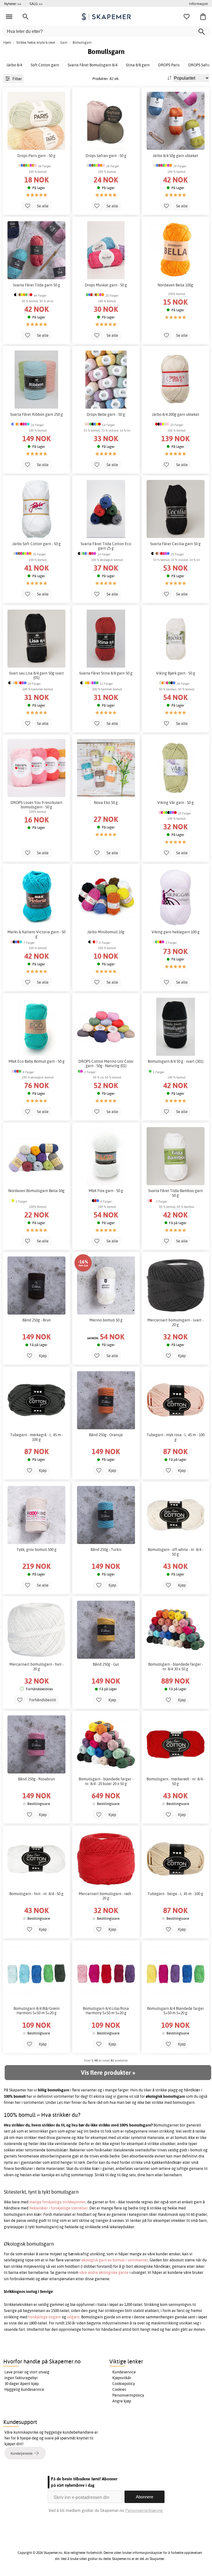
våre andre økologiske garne (104, 2272)
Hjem (7, 42)
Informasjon (198, 4)
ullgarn (73, 2317)
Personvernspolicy (128, 2395)
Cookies (119, 2389)
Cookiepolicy (124, 2384)
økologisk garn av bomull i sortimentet (115, 2260)
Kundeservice (124, 2372)
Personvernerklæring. (144, 2510)
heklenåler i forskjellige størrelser (59, 2208)
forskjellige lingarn (45, 2317)
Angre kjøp (122, 2401)
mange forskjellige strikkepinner (57, 2202)
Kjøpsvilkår (122, 2378)
